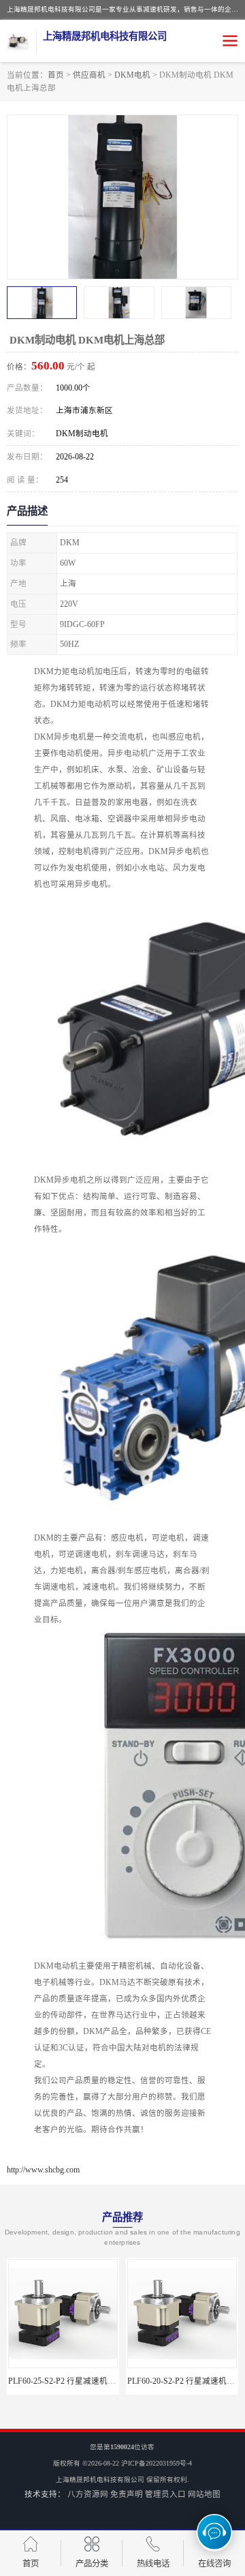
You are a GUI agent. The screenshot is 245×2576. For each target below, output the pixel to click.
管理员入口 (165, 2494)
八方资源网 (88, 2494)
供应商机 (89, 75)
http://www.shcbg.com (43, 2170)
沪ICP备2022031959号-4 (157, 2463)
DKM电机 (132, 75)
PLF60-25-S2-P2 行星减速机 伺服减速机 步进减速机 (101, 2381)
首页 (56, 75)
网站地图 (204, 2494)
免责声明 (127, 2494)
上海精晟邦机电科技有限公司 (100, 2480)
